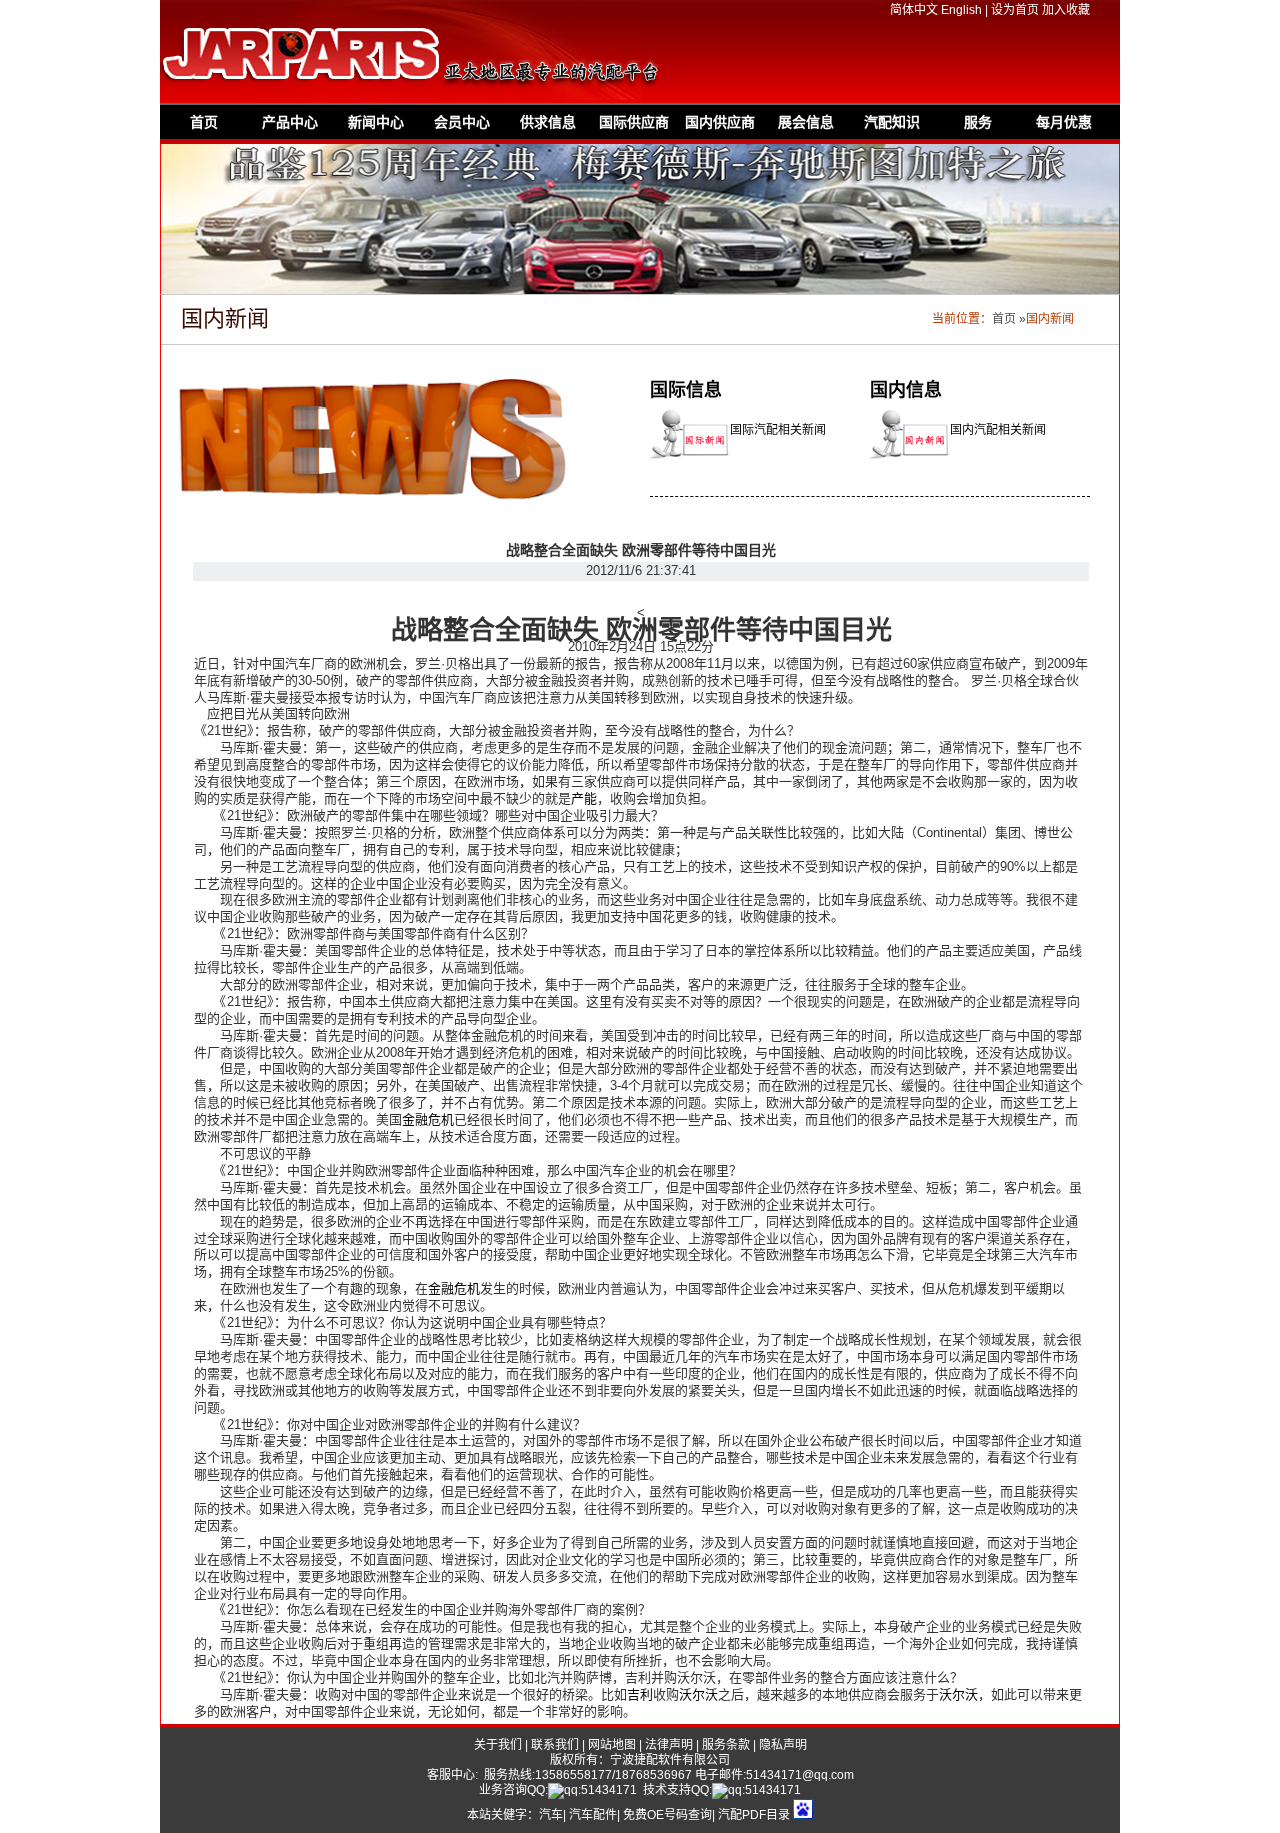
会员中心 (462, 122)
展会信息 (806, 122)
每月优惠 (1064, 122)
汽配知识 (892, 122)
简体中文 (914, 10)
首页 (204, 122)
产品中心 (290, 122)
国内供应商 (720, 122)
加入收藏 (1066, 10)
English (961, 10)
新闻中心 (376, 122)
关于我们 (498, 1745)
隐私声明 (783, 1745)
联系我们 (555, 1745)
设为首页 (1015, 10)
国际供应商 (634, 122)
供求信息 (548, 122)
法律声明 (669, 1745)
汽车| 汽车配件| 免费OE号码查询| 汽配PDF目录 (664, 1815)
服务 (978, 122)
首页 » (1009, 319)
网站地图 (612, 1745)
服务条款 (726, 1745)
